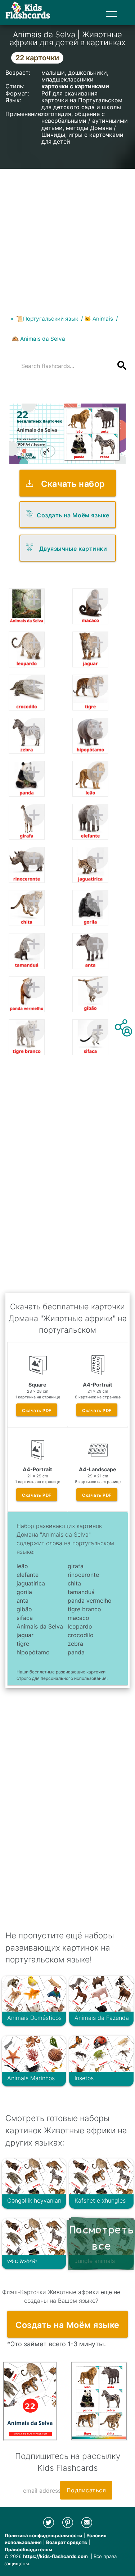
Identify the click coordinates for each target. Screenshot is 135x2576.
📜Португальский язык (47, 319)
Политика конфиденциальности (43, 2535)
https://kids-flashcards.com (55, 2556)
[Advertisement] (67, 236)
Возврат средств (67, 2542)
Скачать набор (73, 484)
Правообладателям (28, 2549)
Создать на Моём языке (73, 515)
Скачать (37, 1411)
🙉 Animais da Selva (39, 339)
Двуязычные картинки (73, 549)
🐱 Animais (99, 319)
